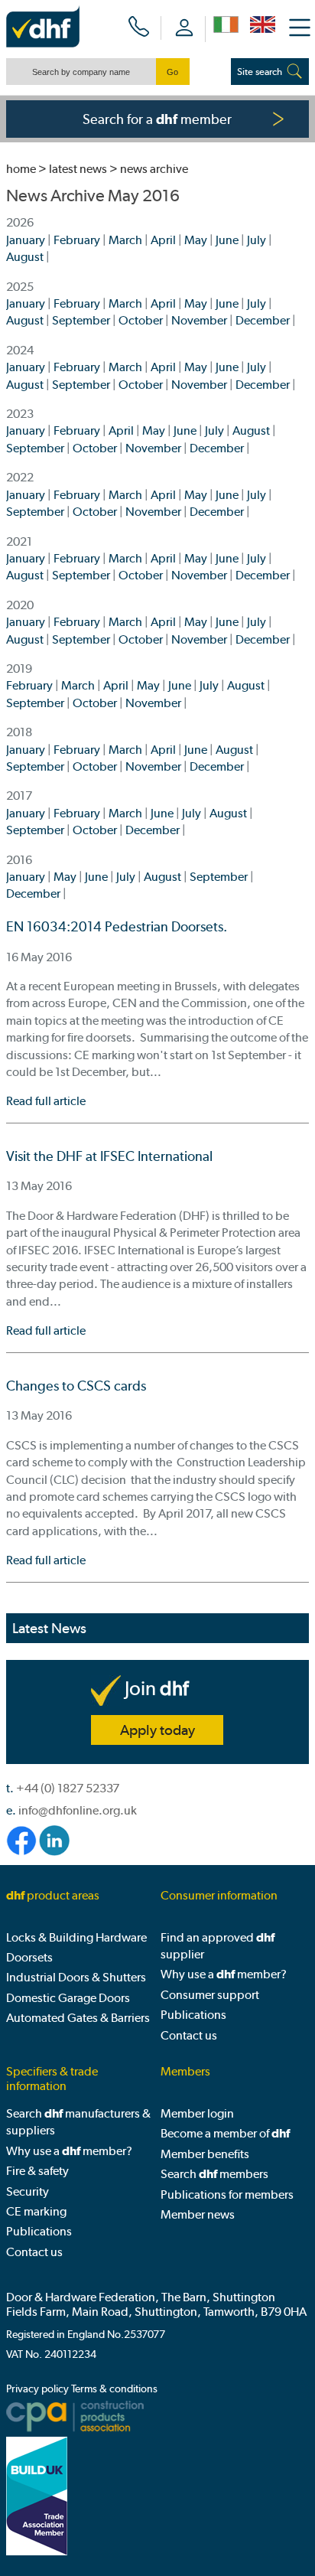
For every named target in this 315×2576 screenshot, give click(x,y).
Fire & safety (37, 2171)
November (199, 320)
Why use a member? (224, 1974)
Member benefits (205, 2154)
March (125, 240)
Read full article (46, 1101)
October (141, 320)
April (163, 240)
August (25, 257)
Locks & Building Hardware (76, 1937)
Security (28, 2191)
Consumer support (210, 1995)
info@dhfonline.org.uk (78, 1810)
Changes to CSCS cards (76, 1386)
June (227, 240)
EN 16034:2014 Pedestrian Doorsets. (117, 927)
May (196, 240)
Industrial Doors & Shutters (76, 1977)
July (257, 240)
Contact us (189, 2035)
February (77, 240)
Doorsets (29, 1957)
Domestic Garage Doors (68, 1998)
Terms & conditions (114, 2389)
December (263, 320)
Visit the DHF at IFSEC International (109, 1156)
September (81, 320)
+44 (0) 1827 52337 (68, 1788)
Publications (193, 2015)
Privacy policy (37, 2389)
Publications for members (227, 2194)
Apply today (157, 1730)
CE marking (36, 2211)
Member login (197, 2113)
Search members (214, 2174)
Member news (198, 2214)
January (26, 240)
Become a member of (225, 2133)
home (21, 169)
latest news (78, 169)
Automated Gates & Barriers (78, 2018)
